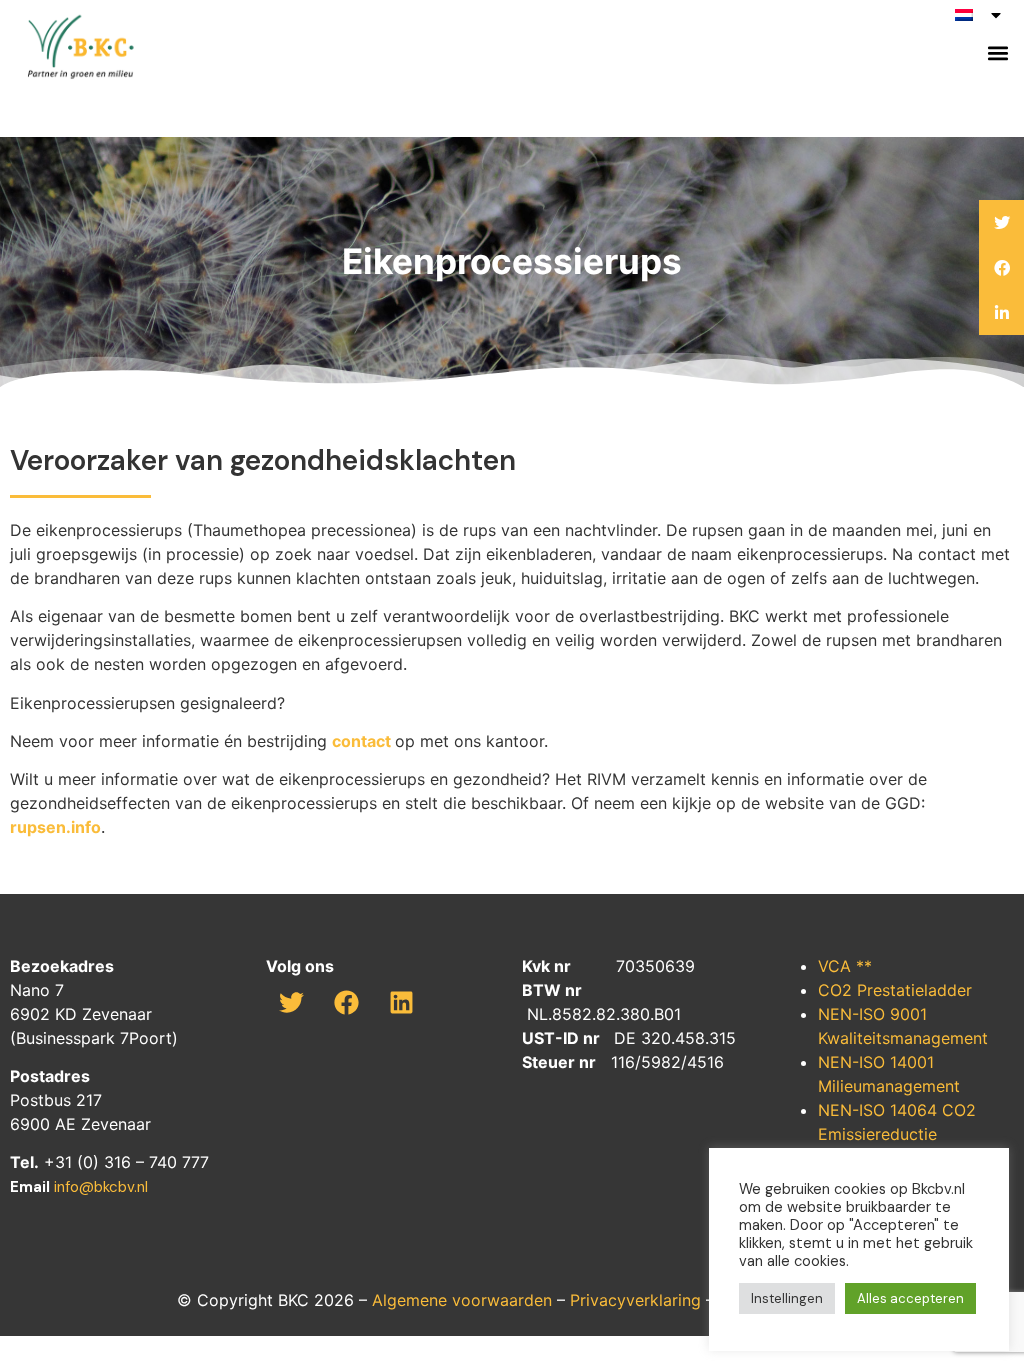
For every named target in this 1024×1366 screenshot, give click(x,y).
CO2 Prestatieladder (895, 990)
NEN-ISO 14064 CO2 (897, 1110)
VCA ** (845, 966)
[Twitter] (291, 1002)
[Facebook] (346, 1002)
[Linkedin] (401, 1002)
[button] (997, 53)
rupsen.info (55, 827)
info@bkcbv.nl (101, 1187)
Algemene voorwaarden (462, 1300)
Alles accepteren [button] (910, 1298)
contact (361, 741)
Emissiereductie (877, 1134)
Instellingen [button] (787, 1298)
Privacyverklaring (635, 1300)
